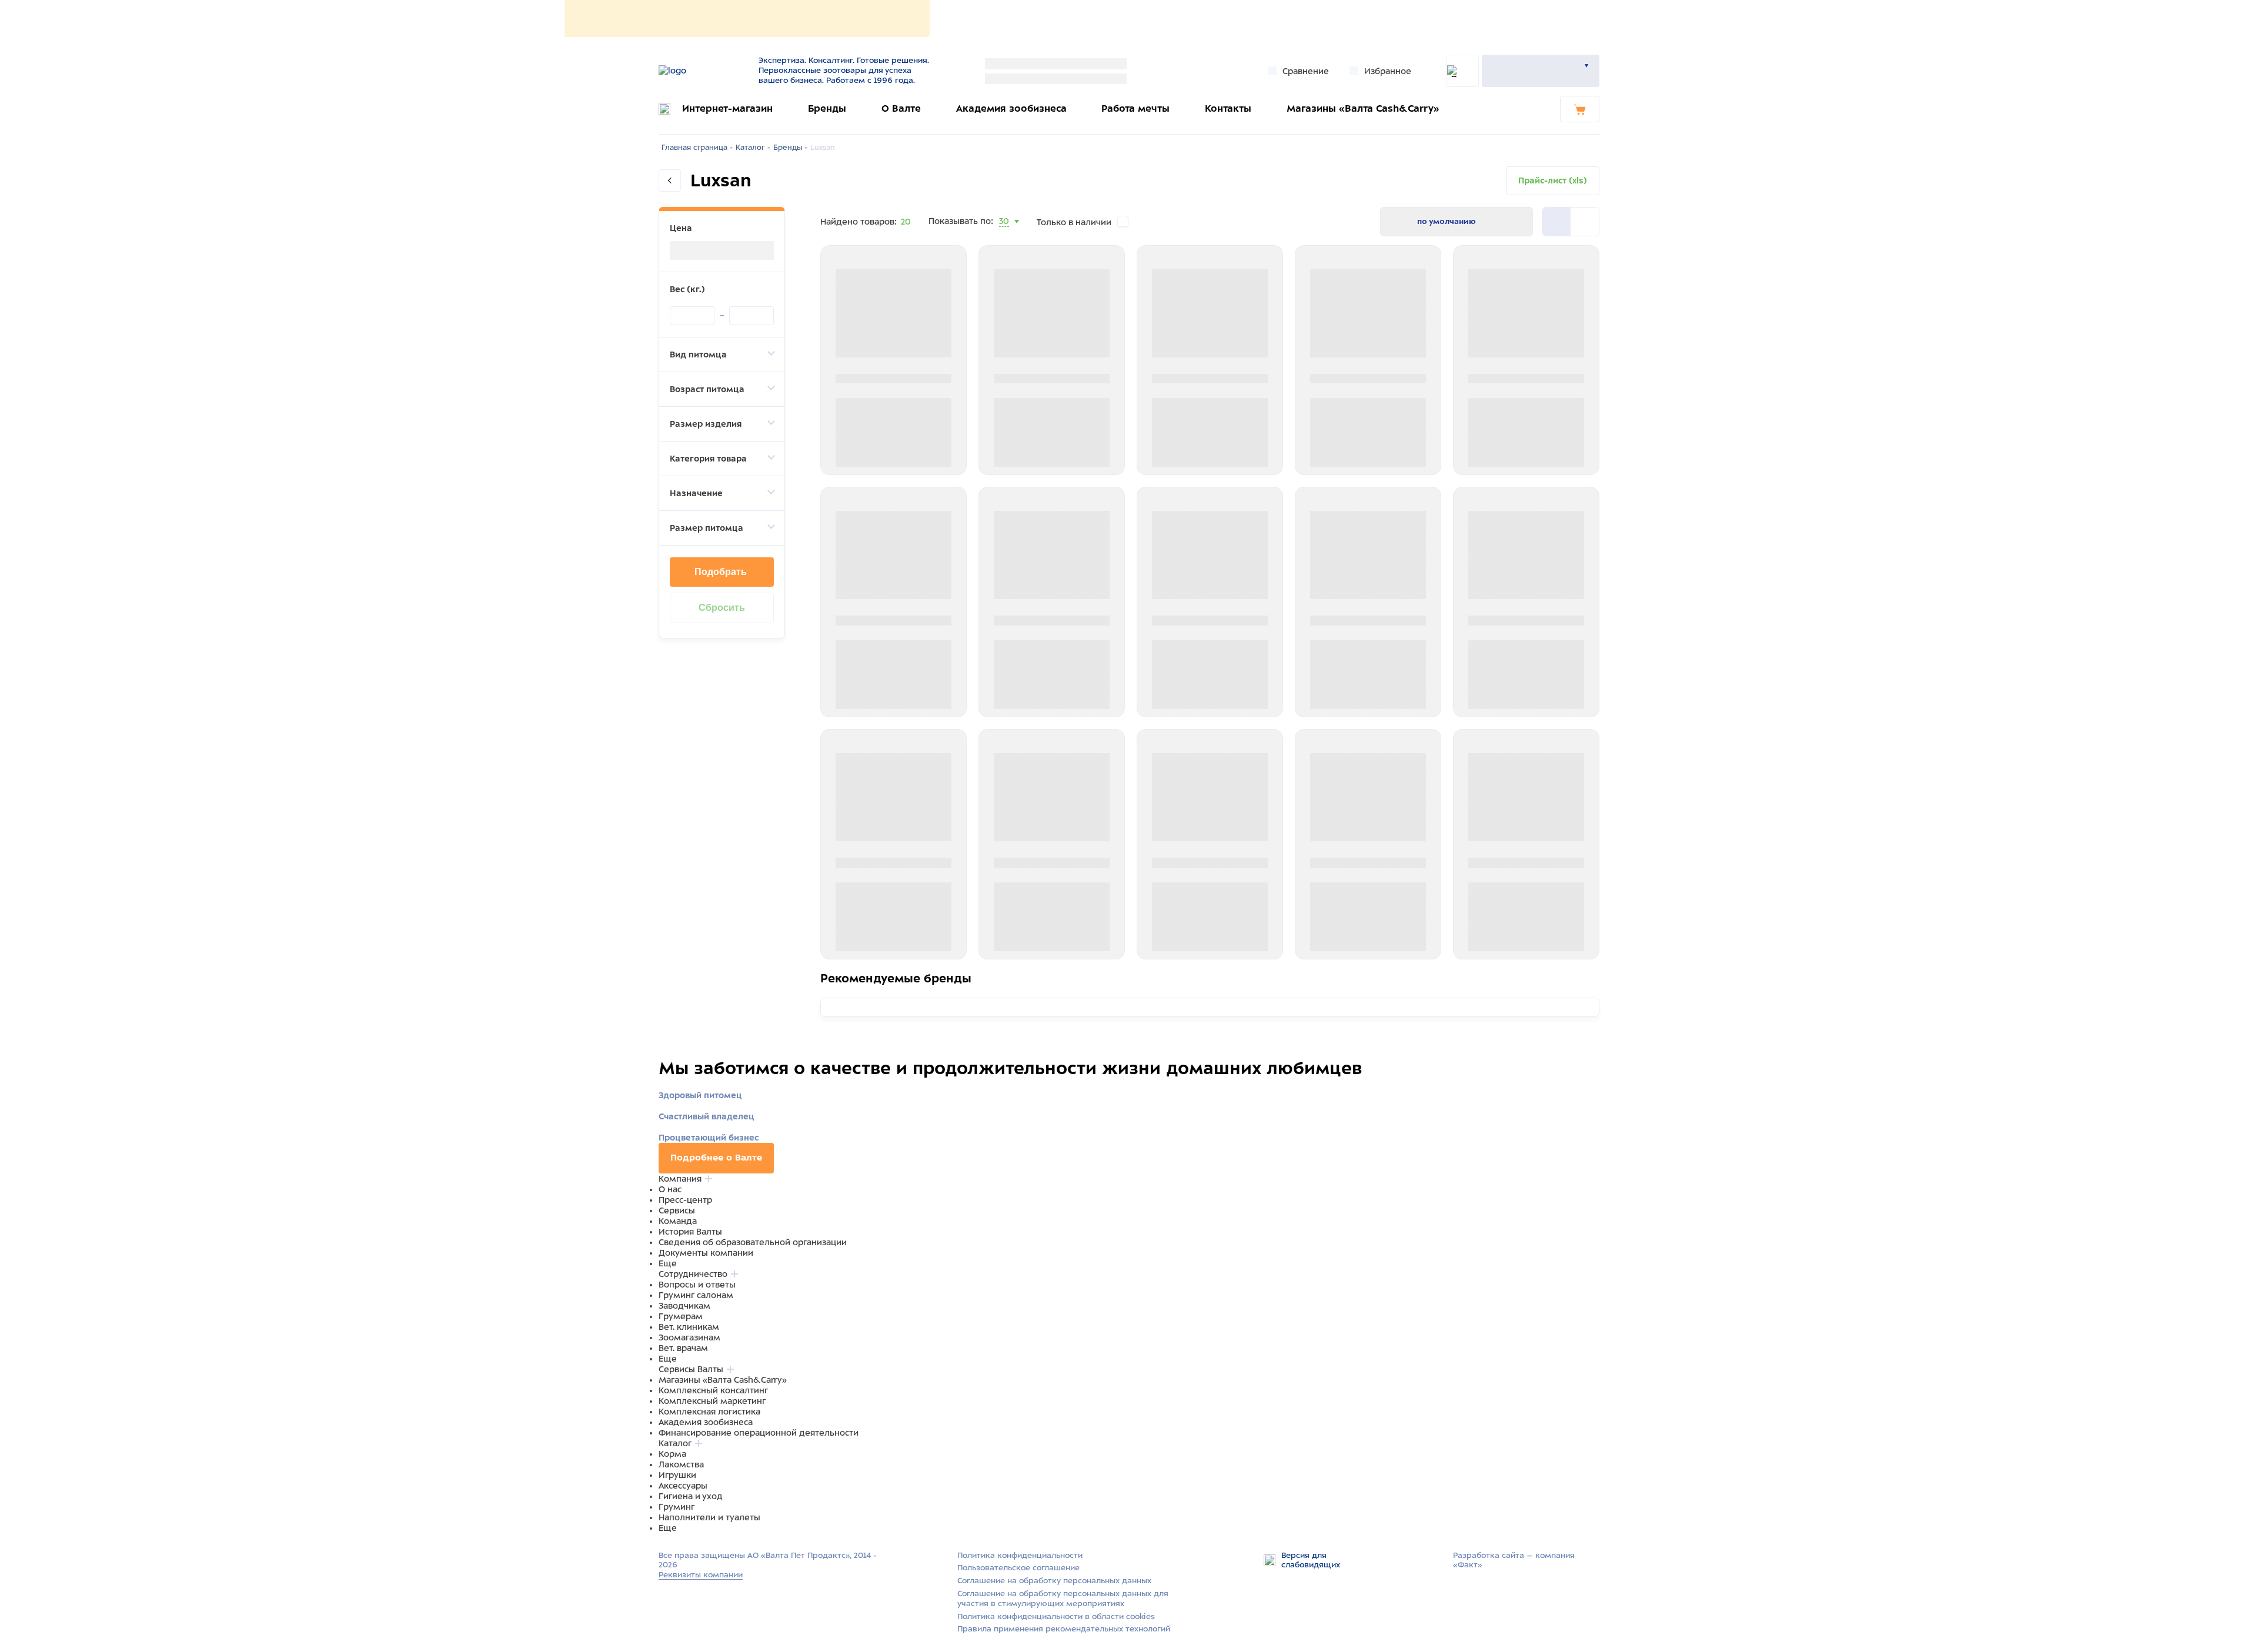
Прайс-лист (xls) (1553, 180)
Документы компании (706, 1253)
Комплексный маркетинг (712, 1401)
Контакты (1228, 108)
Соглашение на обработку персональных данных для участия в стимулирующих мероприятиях (1063, 1599)
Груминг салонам (696, 1295)
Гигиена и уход (691, 1496)
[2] (1556, 222)
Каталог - (753, 148)
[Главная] (701, 71)
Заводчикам (684, 1306)
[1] (1585, 222)
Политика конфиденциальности (1020, 1555)
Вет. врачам (683, 1348)
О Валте (901, 108)
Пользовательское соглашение (1018, 1568)
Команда (678, 1221)
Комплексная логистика (709, 1412)
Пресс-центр (685, 1200)
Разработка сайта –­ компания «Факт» (1514, 1560)
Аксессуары (683, 1486)
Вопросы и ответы (697, 1285)
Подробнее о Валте (716, 1158)
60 (1005, 236)
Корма (672, 1454)
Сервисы (677, 1210)
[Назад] (670, 180)
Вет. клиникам (689, 1327)
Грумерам (681, 1316)
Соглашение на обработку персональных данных (1054, 1581)
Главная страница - (697, 148)
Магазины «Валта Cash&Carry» (1363, 108)
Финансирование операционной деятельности (759, 1433)
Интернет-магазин (727, 108)
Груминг (677, 1507)
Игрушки (677, 1475)
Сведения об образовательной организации (753, 1242)
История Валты (690, 1232)
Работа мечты (1135, 108)
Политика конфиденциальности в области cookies (1056, 1616)
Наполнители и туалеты (709, 1517)
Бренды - (790, 148)
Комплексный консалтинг (713, 1390)
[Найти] (1463, 71)
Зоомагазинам (689, 1337)
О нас (670, 1189)
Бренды (827, 108)
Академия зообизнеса (1011, 108)
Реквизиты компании (701, 1575)
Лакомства (681, 1464)
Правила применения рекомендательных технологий (1064, 1629)
